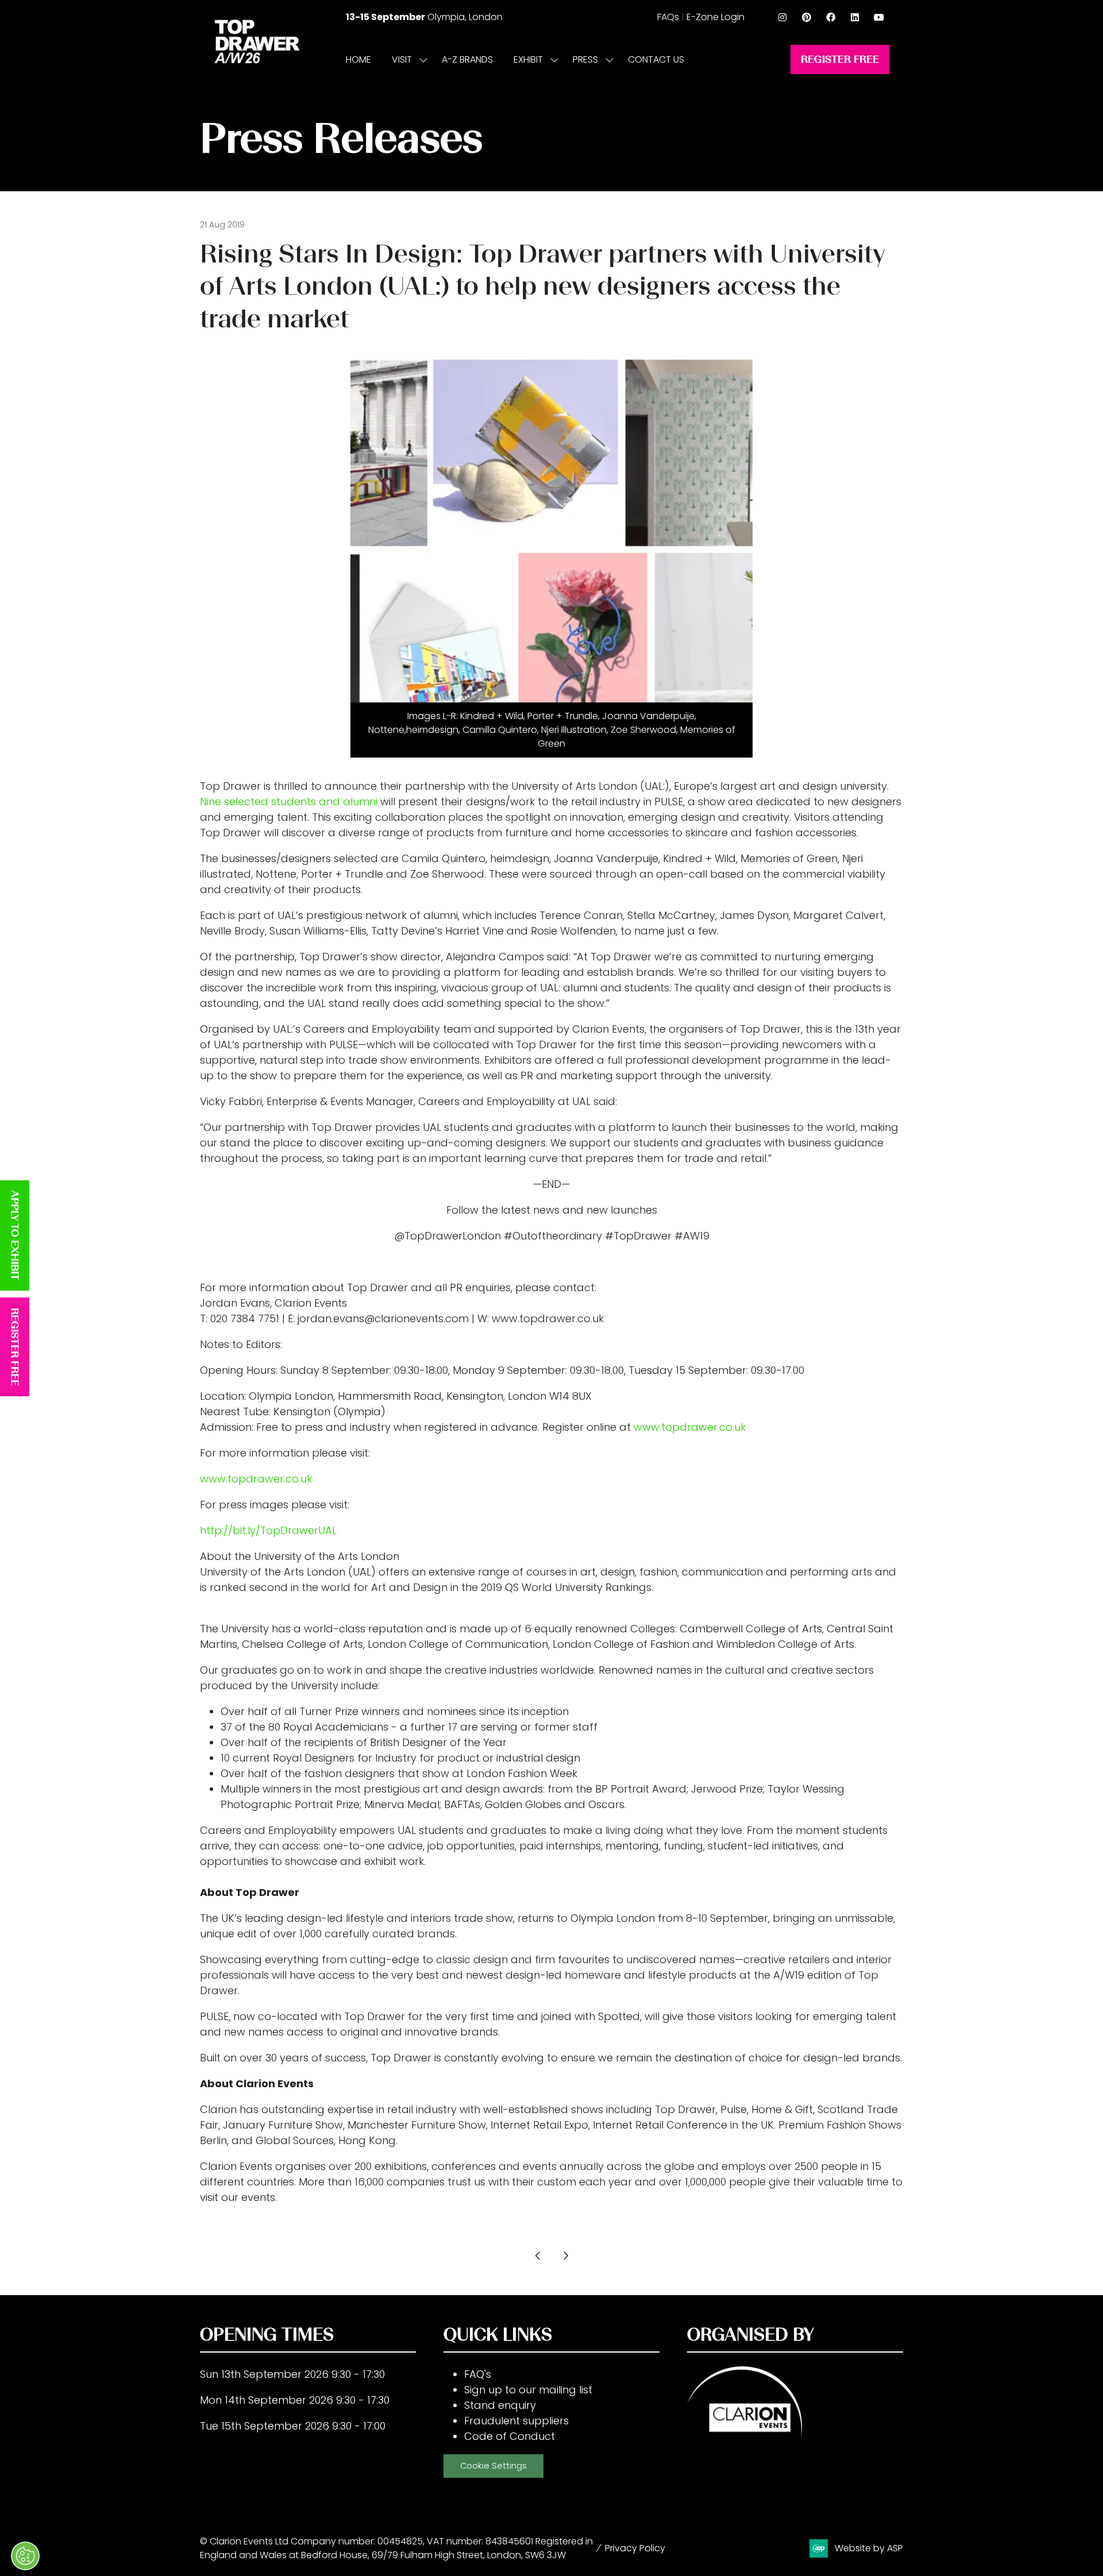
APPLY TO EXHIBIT (15, 1235)
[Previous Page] (538, 2256)
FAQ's (478, 2374)
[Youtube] (879, 17)
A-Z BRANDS (467, 59)
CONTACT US (656, 59)
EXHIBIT (528, 59)
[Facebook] (831, 17)
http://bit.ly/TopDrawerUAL (268, 1530)
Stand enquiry (500, 2405)
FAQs (668, 17)
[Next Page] (565, 2256)
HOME (358, 59)
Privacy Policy (635, 2548)
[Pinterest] (807, 17)
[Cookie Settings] (25, 2556)
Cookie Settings (493, 2466)
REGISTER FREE (15, 1347)
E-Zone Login (716, 17)
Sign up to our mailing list (528, 2390)
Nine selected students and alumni (289, 802)
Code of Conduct (510, 2436)
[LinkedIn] (855, 17)
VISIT (402, 59)
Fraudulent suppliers (516, 2421)
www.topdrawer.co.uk (690, 1427)
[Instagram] (782, 17)
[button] (840, 59)
